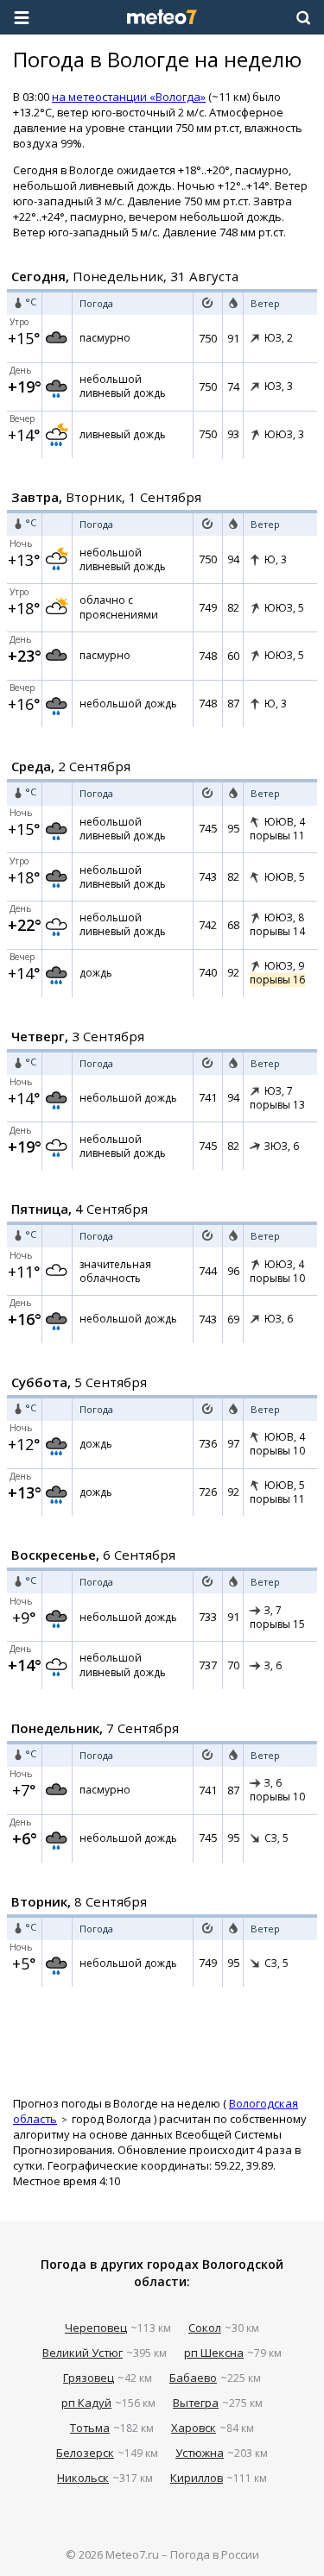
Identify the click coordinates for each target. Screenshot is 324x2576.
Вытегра (196, 2403)
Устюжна (200, 2453)
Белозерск (85, 2453)
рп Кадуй (86, 2403)
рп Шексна (214, 2353)
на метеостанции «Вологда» (129, 97)
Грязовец (89, 2378)
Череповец (96, 2328)
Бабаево (193, 2378)
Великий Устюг (83, 2353)
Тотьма (90, 2428)
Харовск (194, 2428)
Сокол (205, 2328)
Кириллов (197, 2478)
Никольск (83, 2478)
